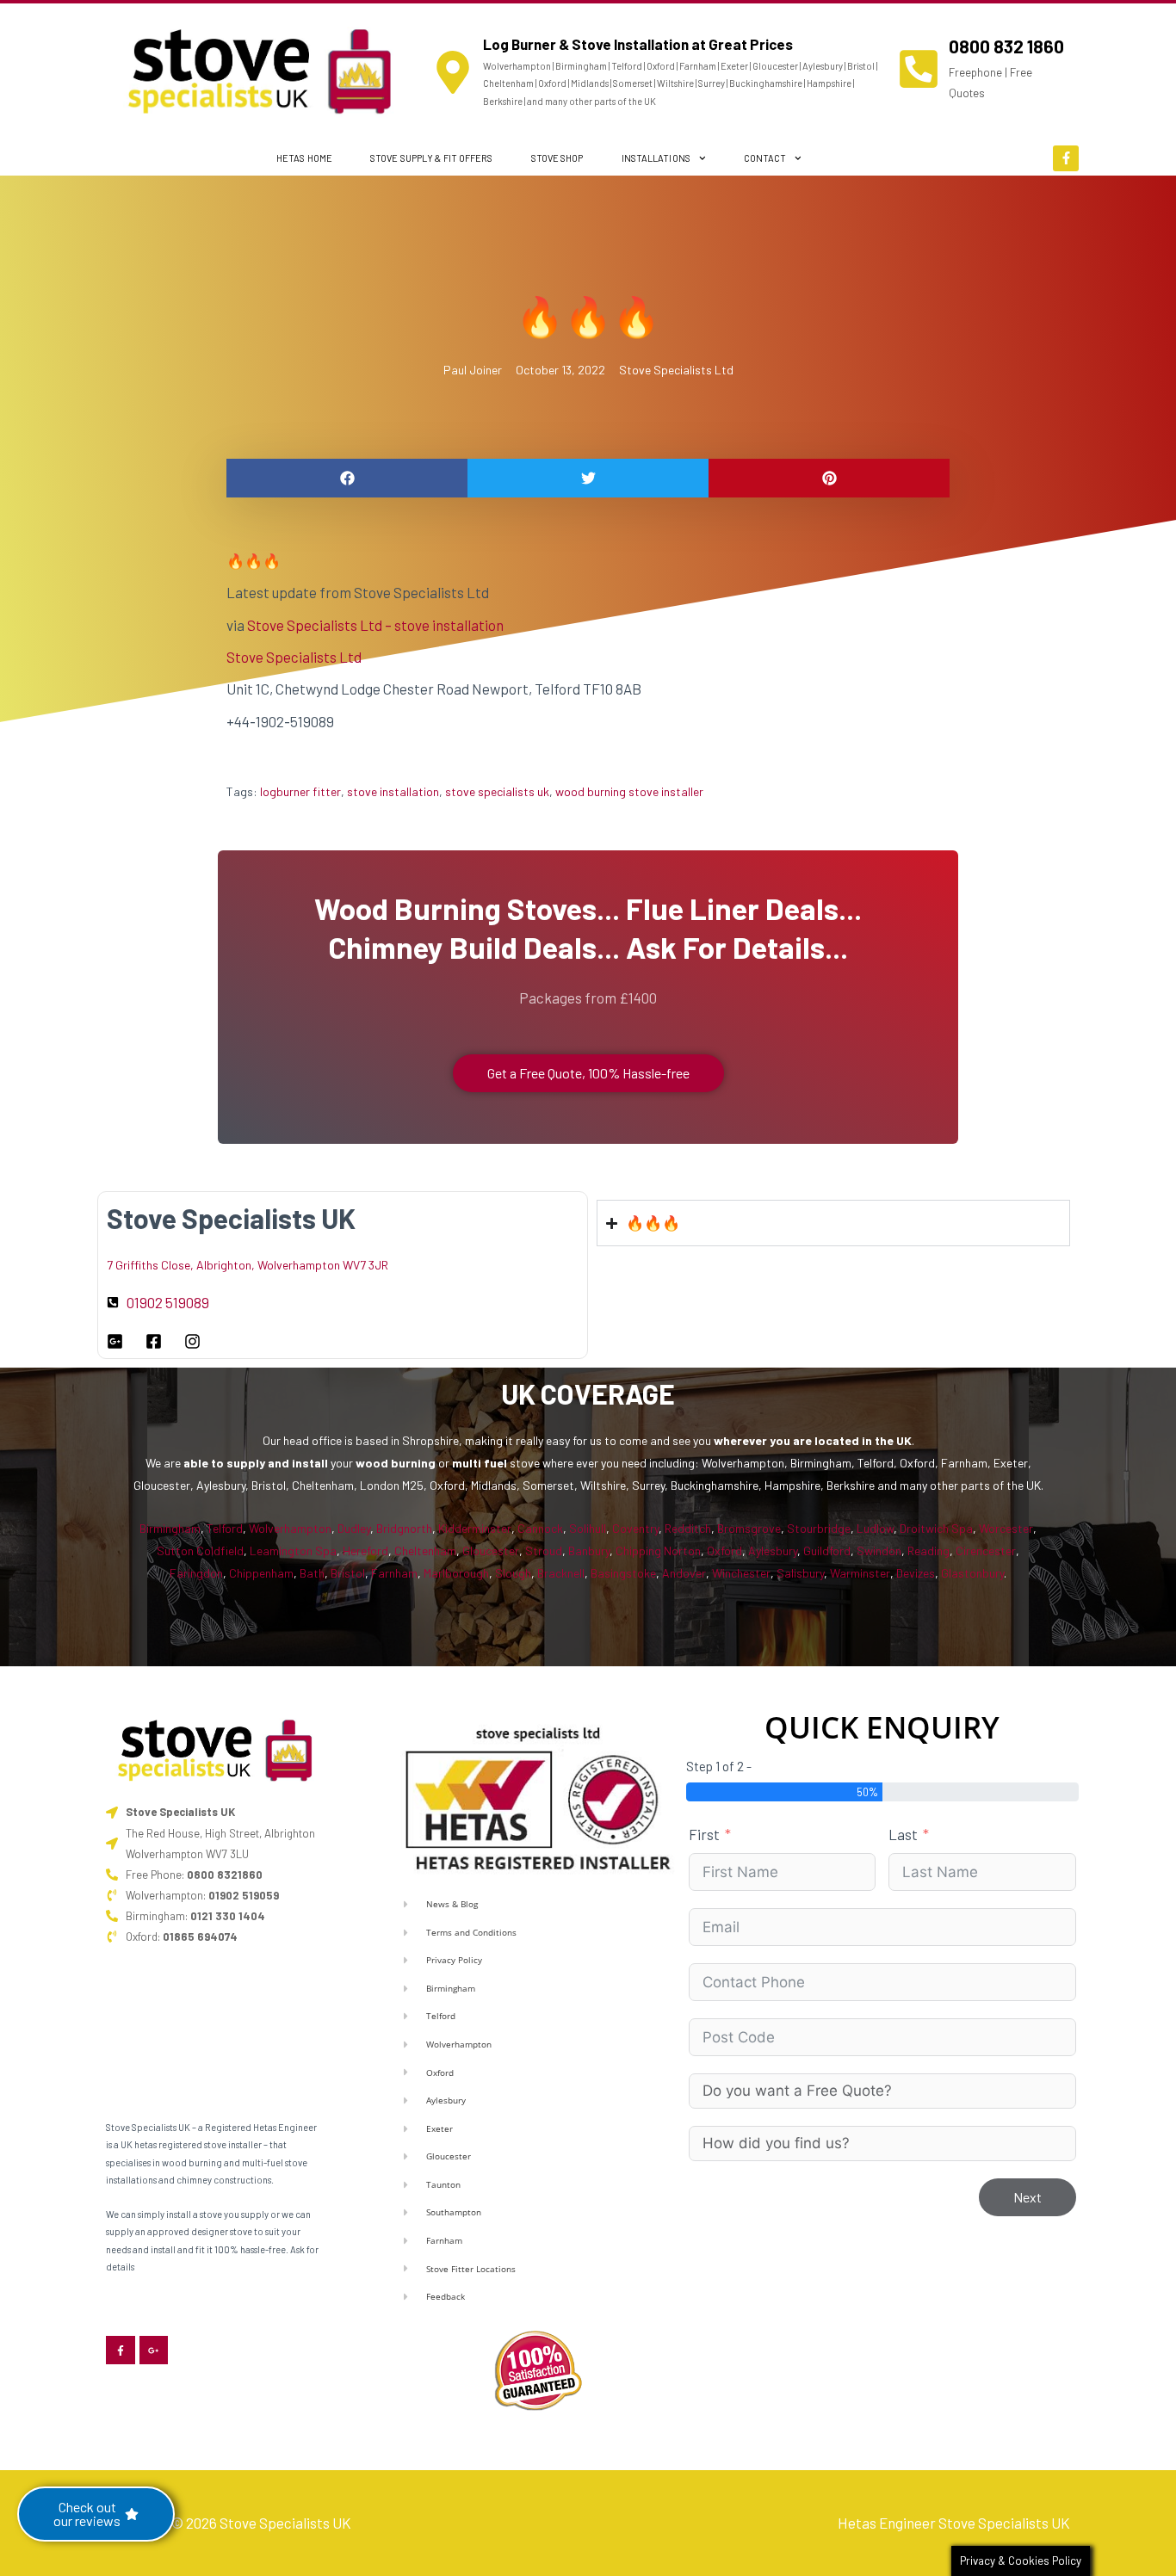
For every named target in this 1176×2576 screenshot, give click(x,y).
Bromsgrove (749, 1528)
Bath (312, 1573)
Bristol (348, 1573)
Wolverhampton (290, 1528)
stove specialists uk (497, 791)
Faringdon (196, 1573)
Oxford (724, 1551)
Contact (765, 158)
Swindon (879, 1551)
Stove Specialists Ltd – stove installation (375, 625)
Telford (225, 1528)
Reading (928, 1551)
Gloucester (491, 1551)
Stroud (544, 1551)
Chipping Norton (658, 1551)
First (704, 1834)
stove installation (393, 791)
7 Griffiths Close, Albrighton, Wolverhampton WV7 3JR (248, 1265)
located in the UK (863, 1440)
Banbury (589, 1551)
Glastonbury (972, 1573)
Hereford (365, 1551)
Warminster (860, 1573)
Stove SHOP (557, 158)
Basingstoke (623, 1573)
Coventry (635, 1528)
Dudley (354, 1528)
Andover (684, 1573)
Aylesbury (773, 1551)
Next (1027, 2197)
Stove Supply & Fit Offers (432, 158)
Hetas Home (304, 158)
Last (903, 1834)
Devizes (916, 1573)
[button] (347, 478)
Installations (656, 158)
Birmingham (170, 1528)
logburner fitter (300, 791)
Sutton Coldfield (200, 1551)
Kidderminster (475, 1528)
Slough (513, 1573)
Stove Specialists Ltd (676, 370)
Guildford (827, 1551)
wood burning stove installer (629, 791)
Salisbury (800, 1573)
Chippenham (261, 1573)
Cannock (540, 1528)
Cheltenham (425, 1551)
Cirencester (986, 1551)
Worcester (1006, 1528)
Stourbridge (819, 1528)
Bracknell (561, 1573)
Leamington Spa (293, 1551)
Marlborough (456, 1573)
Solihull (588, 1528)
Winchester (741, 1573)
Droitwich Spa (936, 1528)
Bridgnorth (404, 1528)
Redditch (688, 1528)
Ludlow (875, 1528)
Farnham (394, 1573)
